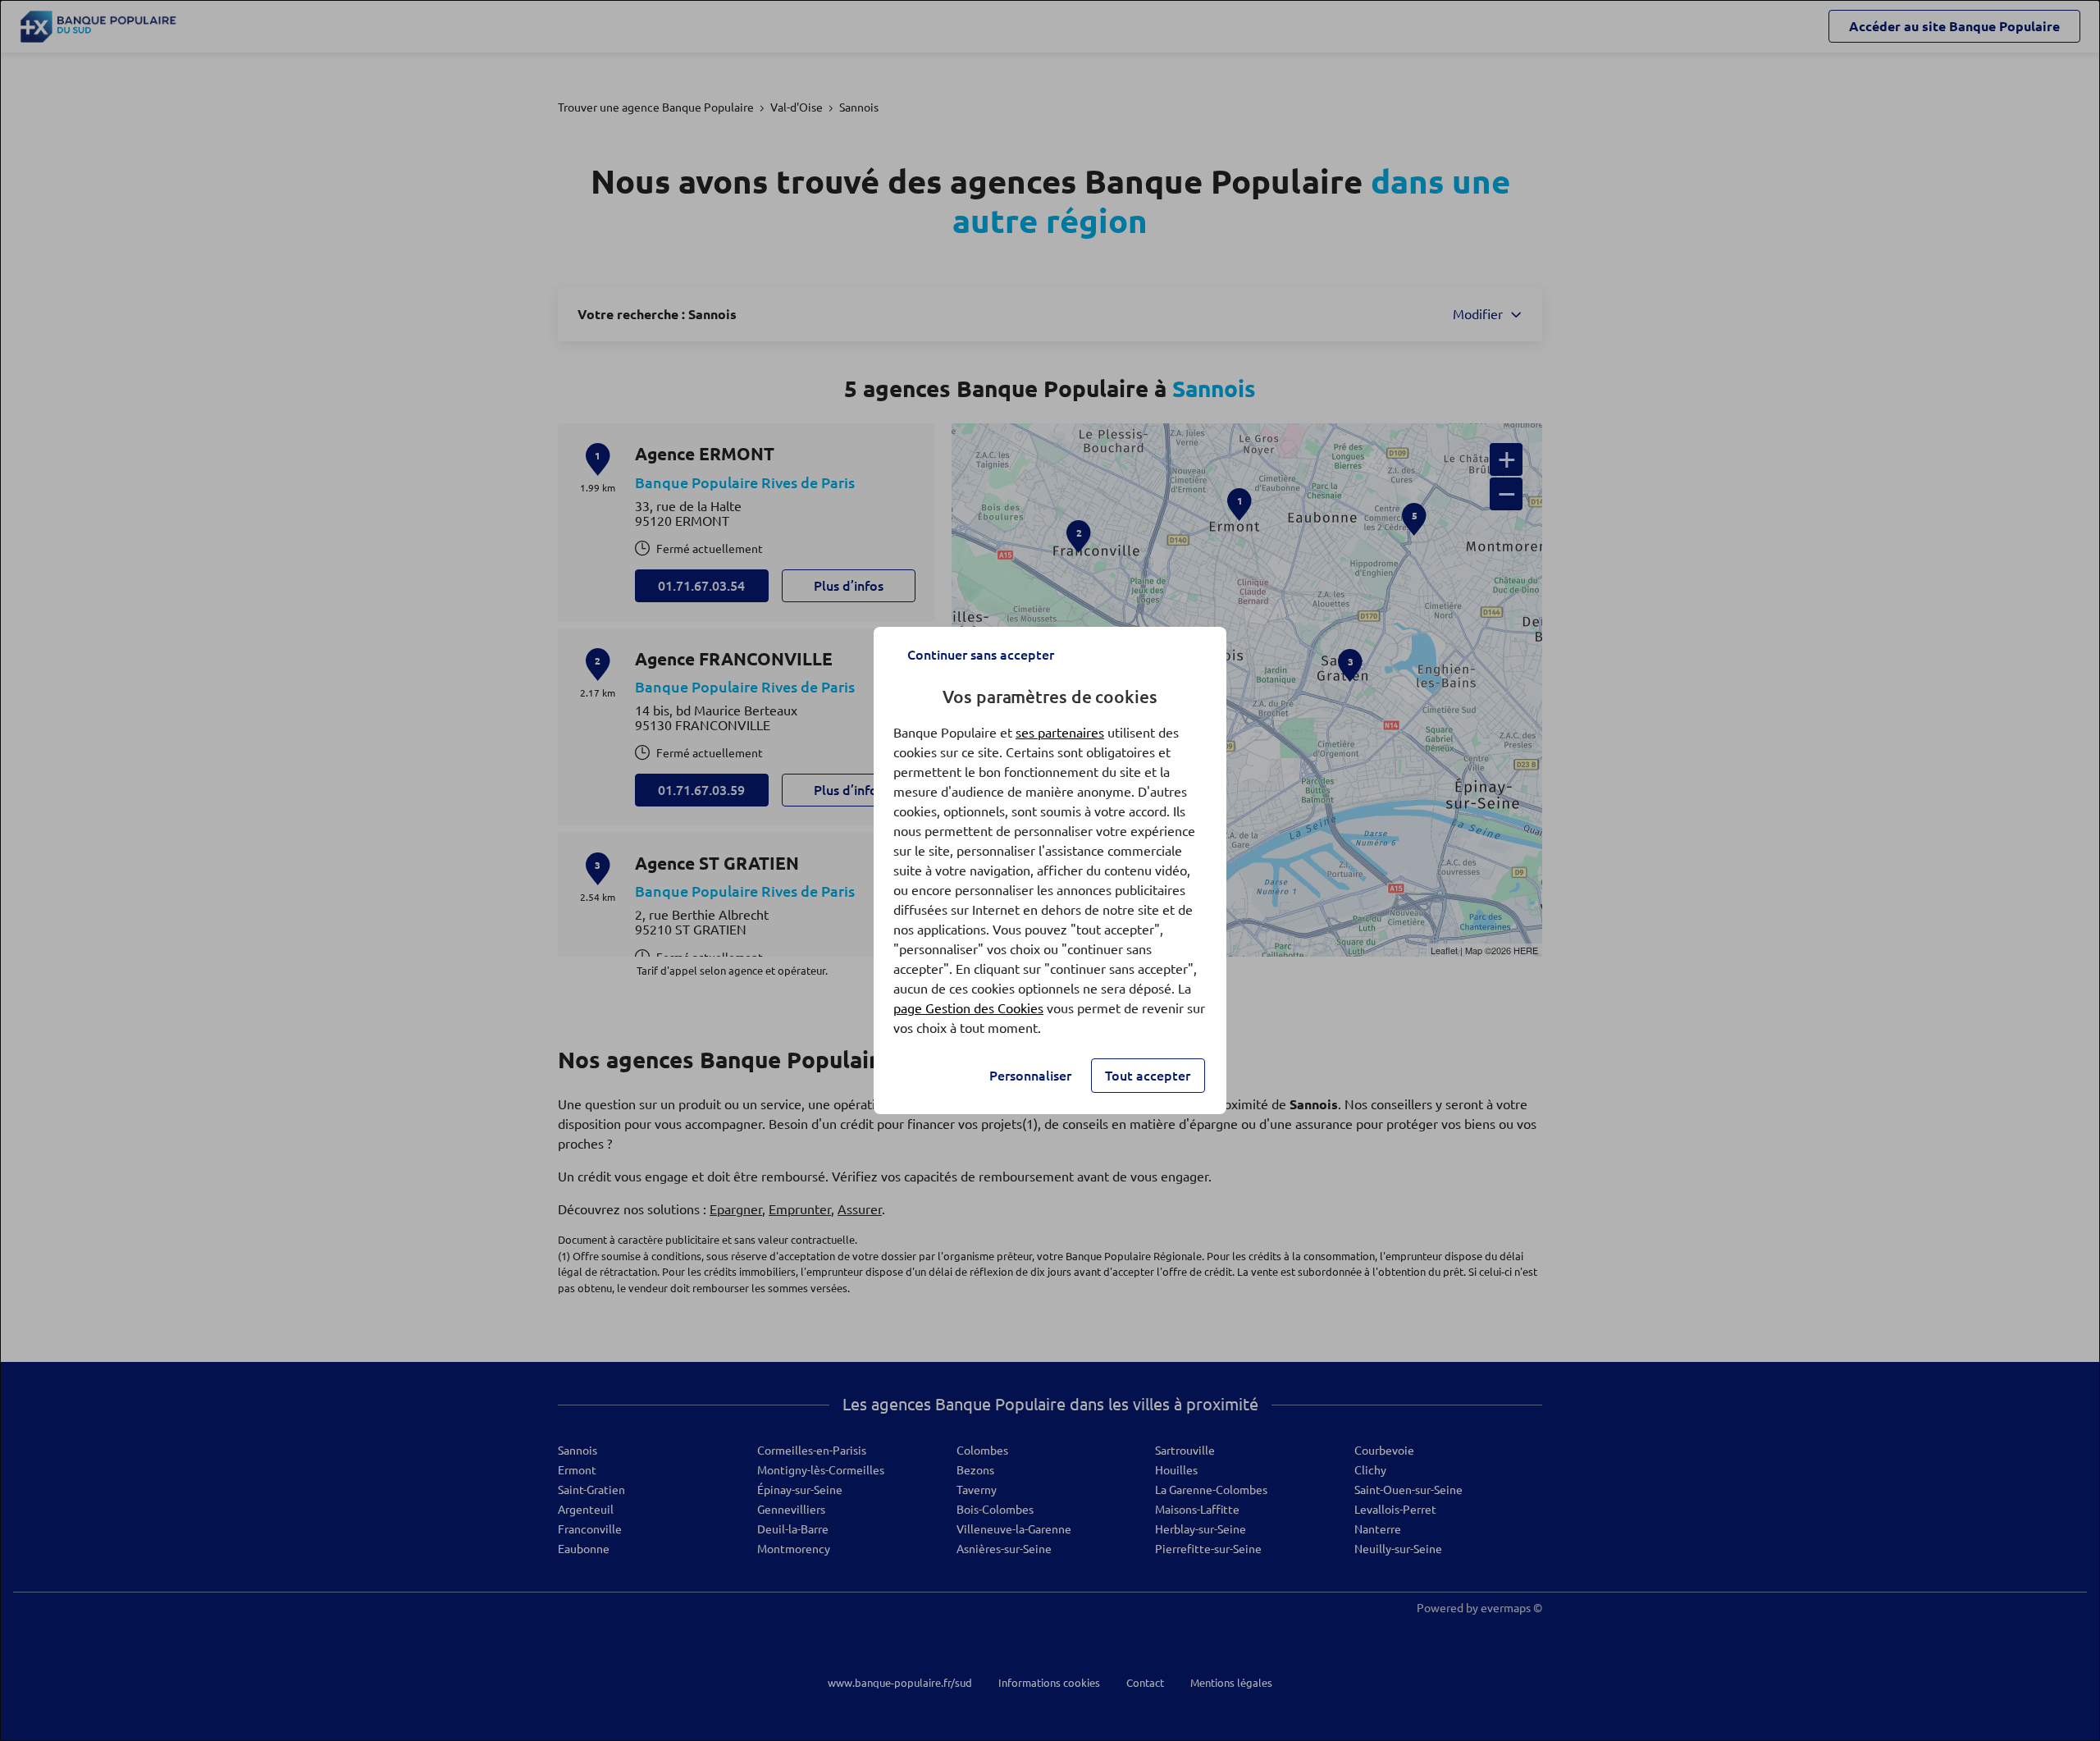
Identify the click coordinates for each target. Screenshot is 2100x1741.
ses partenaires (1060, 733)
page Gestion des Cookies (968, 1008)
